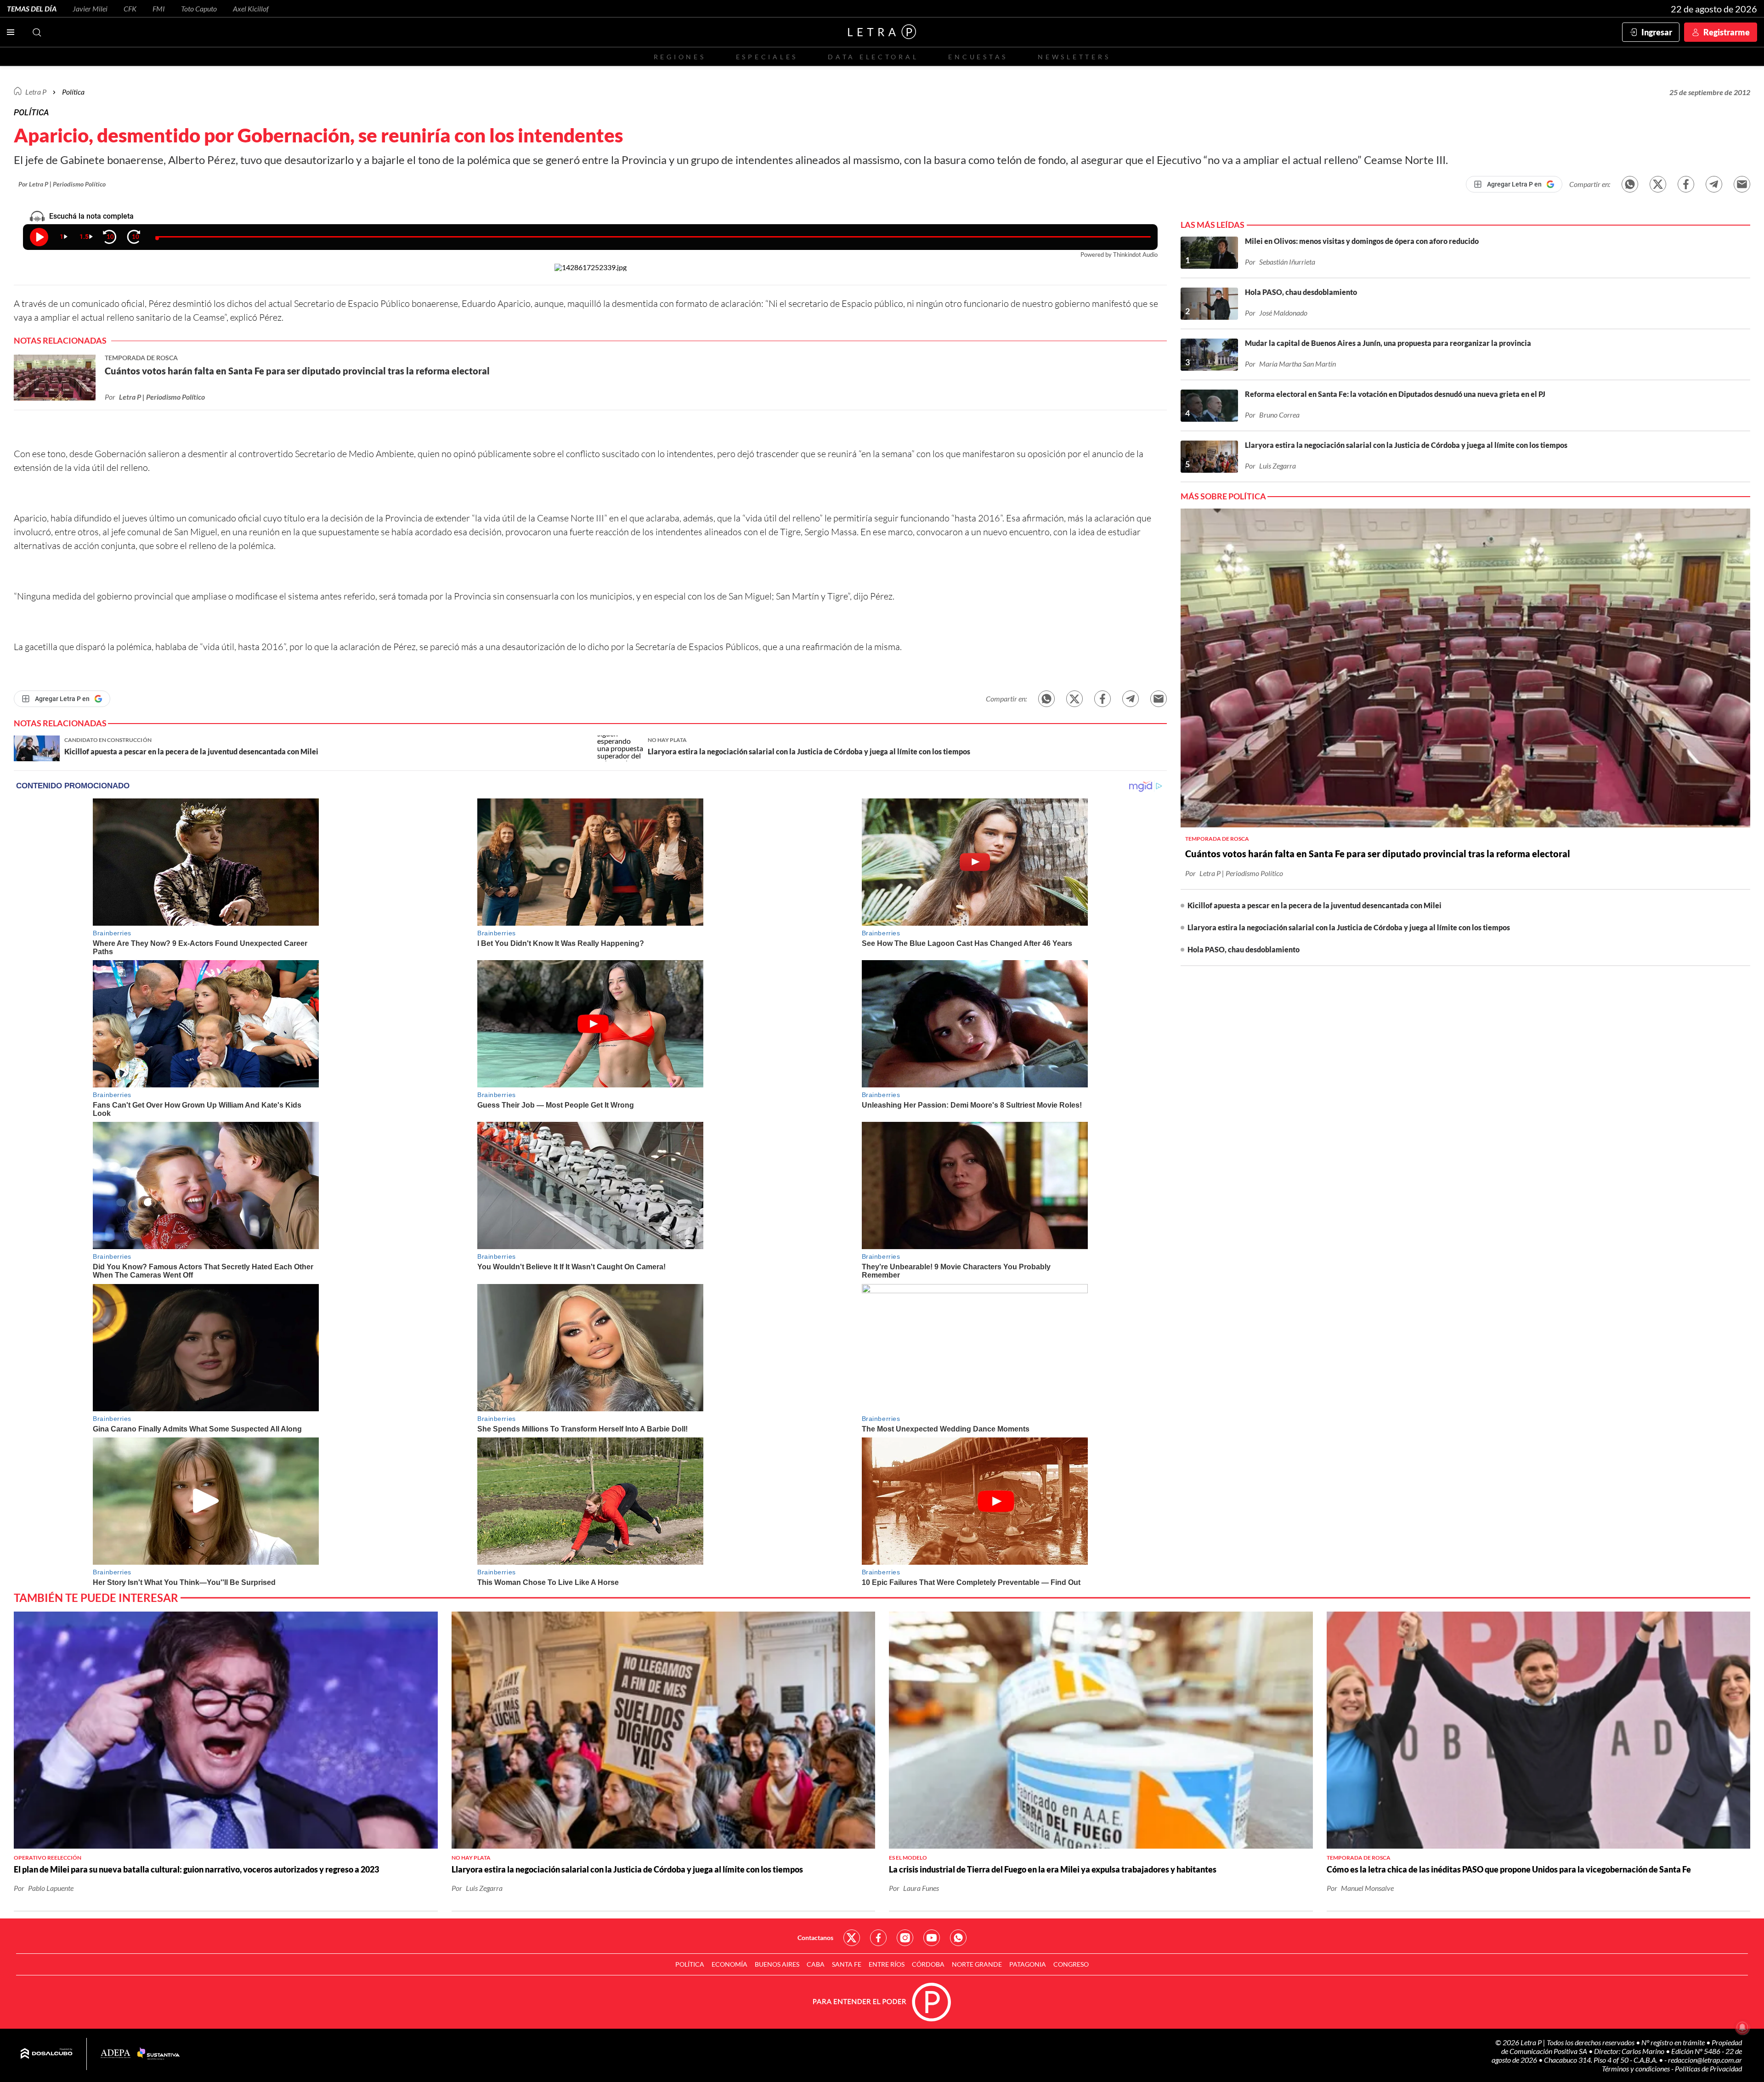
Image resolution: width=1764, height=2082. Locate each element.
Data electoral (873, 57)
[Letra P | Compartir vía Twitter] (1658, 184)
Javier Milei (90, 8)
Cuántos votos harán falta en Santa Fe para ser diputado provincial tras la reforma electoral (1378, 854)
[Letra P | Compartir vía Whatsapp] (1630, 184)
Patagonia (1028, 1964)
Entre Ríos (887, 1964)
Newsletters (1074, 57)
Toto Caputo (199, 8)
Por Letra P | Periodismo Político (62, 184)
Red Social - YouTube (932, 1938)
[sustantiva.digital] (158, 2054)
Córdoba (928, 1964)
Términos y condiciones (1637, 2068)
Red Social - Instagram (905, 1938)
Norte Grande (977, 1964)
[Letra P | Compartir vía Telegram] (1714, 184)
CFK (130, 8)
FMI (159, 8)
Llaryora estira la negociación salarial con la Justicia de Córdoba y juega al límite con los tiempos (1349, 927)
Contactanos (815, 1938)
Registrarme (1727, 32)
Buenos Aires (777, 1964)
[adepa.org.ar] (116, 2054)
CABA (816, 1964)
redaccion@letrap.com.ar (1705, 2060)
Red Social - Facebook (878, 1938)
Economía (729, 1964)
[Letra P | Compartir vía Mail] (1742, 184)
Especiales (767, 57)
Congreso (1071, 1964)
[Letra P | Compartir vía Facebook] (1686, 184)
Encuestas (978, 57)
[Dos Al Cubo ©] (47, 2054)
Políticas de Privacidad (1708, 2068)
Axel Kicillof (251, 8)
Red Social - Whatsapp (958, 1938)
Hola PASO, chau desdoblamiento (1244, 949)
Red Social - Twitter (852, 1938)
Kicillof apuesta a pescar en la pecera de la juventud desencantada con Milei (1315, 905)
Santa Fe (847, 1964)
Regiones (680, 57)
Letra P (36, 92)
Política (73, 92)
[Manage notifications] (1742, 2027)
